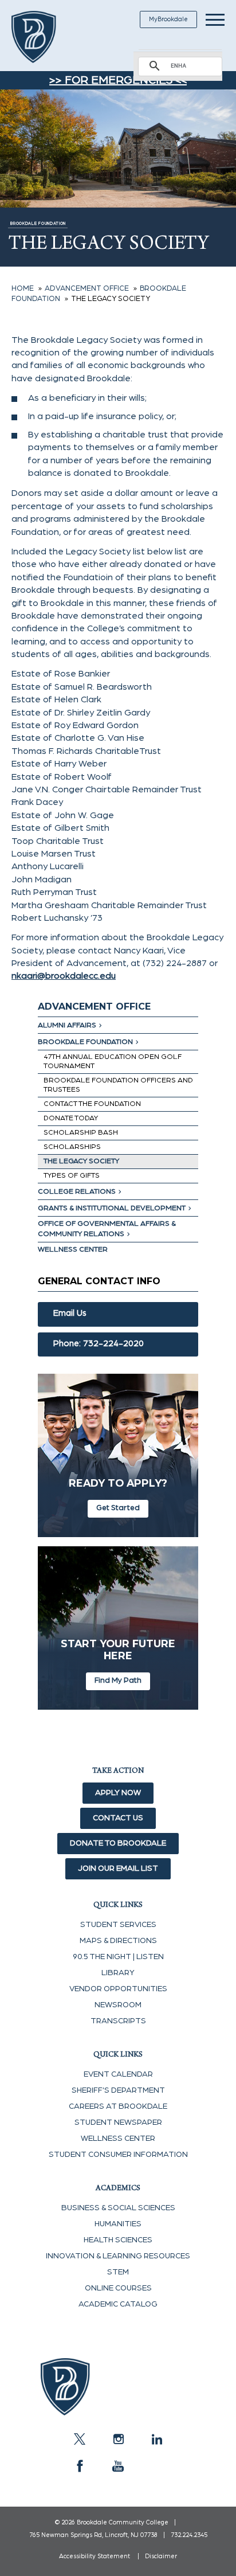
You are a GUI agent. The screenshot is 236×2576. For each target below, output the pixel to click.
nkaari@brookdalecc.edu (64, 976)
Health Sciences (118, 2240)
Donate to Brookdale (118, 1843)
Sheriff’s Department (118, 2090)
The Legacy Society (81, 1161)
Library (118, 1973)
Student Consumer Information (118, 2155)
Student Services (118, 1925)
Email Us (70, 1313)
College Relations (77, 1192)
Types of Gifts (72, 1176)
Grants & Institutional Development (112, 1208)
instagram (118, 2439)
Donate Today (71, 1118)
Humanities (118, 2224)
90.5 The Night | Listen (118, 1957)
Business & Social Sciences (118, 2208)
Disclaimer (161, 2556)
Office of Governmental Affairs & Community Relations (107, 1229)
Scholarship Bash (81, 1133)
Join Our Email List (118, 1869)
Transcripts (118, 2021)
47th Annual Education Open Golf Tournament (113, 1062)
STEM (118, 2272)
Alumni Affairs (67, 1025)
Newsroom (118, 2005)
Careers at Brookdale (118, 2106)
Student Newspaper (118, 2122)
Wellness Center (73, 1250)
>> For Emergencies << (118, 80)
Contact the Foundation (92, 1104)
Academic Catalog (118, 2304)
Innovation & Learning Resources (118, 2256)
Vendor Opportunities (118, 1989)
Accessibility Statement (95, 2556)
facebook (80, 2466)
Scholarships (72, 1147)
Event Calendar (118, 2074)
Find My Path (118, 1680)
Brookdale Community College (47, 37)
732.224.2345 (189, 2535)
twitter (80, 2439)
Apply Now (118, 1793)
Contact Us (118, 1818)
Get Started (118, 1508)
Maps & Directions (118, 1941)
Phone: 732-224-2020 (99, 1344)
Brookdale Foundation (85, 1042)
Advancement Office (94, 1006)
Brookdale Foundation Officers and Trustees (118, 1085)
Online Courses (118, 2288)
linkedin (156, 2439)
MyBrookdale (168, 19)
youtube (118, 2466)
